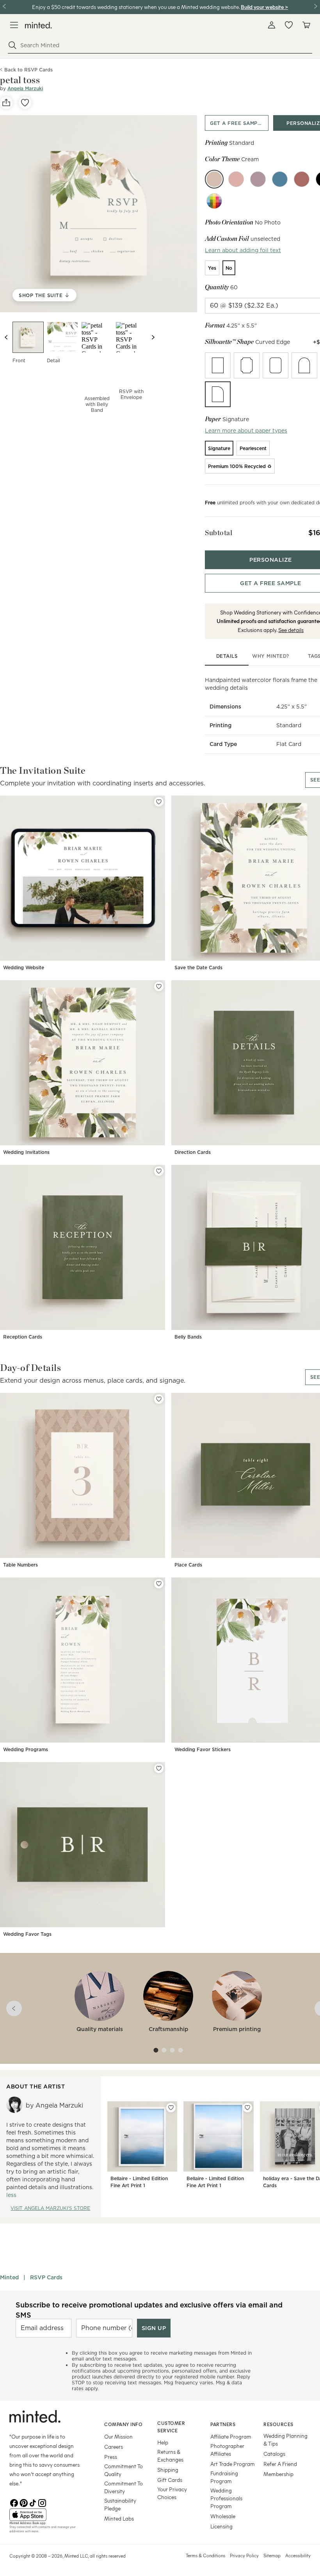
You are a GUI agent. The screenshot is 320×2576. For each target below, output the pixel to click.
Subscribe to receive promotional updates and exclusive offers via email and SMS (149, 2310)
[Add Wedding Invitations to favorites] (159, 986)
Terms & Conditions (205, 2555)
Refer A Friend (280, 2464)
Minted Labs (119, 2518)
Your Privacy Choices (172, 2493)
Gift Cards (170, 2480)
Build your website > (264, 7)
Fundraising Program (224, 2477)
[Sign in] (272, 25)
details (227, 656)
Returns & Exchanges (170, 2456)
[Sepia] (302, 179)
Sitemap (272, 2555)
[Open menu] (14, 25)
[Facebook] (14, 2502)
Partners (223, 2424)
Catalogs (274, 2454)
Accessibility (298, 2555)
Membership (278, 2474)
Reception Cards (23, 1337)
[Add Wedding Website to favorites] (159, 802)
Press (111, 2457)
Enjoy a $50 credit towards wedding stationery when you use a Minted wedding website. (136, 7)
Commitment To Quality (124, 2470)
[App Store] (47, 2515)
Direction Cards (193, 1152)
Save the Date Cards (198, 968)
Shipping (168, 2470)
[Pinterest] (23, 2502)
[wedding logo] (38, 25)
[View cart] (306, 25)
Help (163, 2442)
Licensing (221, 2526)
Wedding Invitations (26, 1152)
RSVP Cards (46, 2277)
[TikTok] (33, 2502)
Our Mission (118, 2436)
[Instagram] (42, 2502)
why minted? (271, 656)
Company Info (123, 2424)
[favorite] (25, 103)
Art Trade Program (233, 2464)
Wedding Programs (26, 1749)
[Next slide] (153, 337)
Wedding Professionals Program (226, 2498)
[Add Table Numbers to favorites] (159, 1399)
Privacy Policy (244, 2555)
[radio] (212, 268)
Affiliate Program (231, 2436)
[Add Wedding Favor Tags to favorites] (159, 1768)
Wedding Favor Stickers (203, 1749)
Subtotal (219, 533)
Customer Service (171, 2427)
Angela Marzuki (25, 88)
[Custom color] (214, 201)
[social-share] (6, 103)
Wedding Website (24, 968)
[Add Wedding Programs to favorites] (159, 1584)
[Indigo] (280, 179)
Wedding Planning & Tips (285, 2440)
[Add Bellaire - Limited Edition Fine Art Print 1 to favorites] (171, 2108)
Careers (114, 2447)
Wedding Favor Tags (27, 1934)
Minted (9, 2277)
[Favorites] (289, 25)
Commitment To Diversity (124, 2487)
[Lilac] (258, 179)
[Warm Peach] (236, 179)
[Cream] (214, 179)
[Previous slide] (6, 337)
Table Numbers (20, 1565)
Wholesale (223, 2516)
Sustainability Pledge (120, 2504)
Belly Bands (188, 1337)
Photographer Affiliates (227, 2450)
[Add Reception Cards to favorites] (159, 1171)
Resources (278, 2424)
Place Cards (188, 1565)
